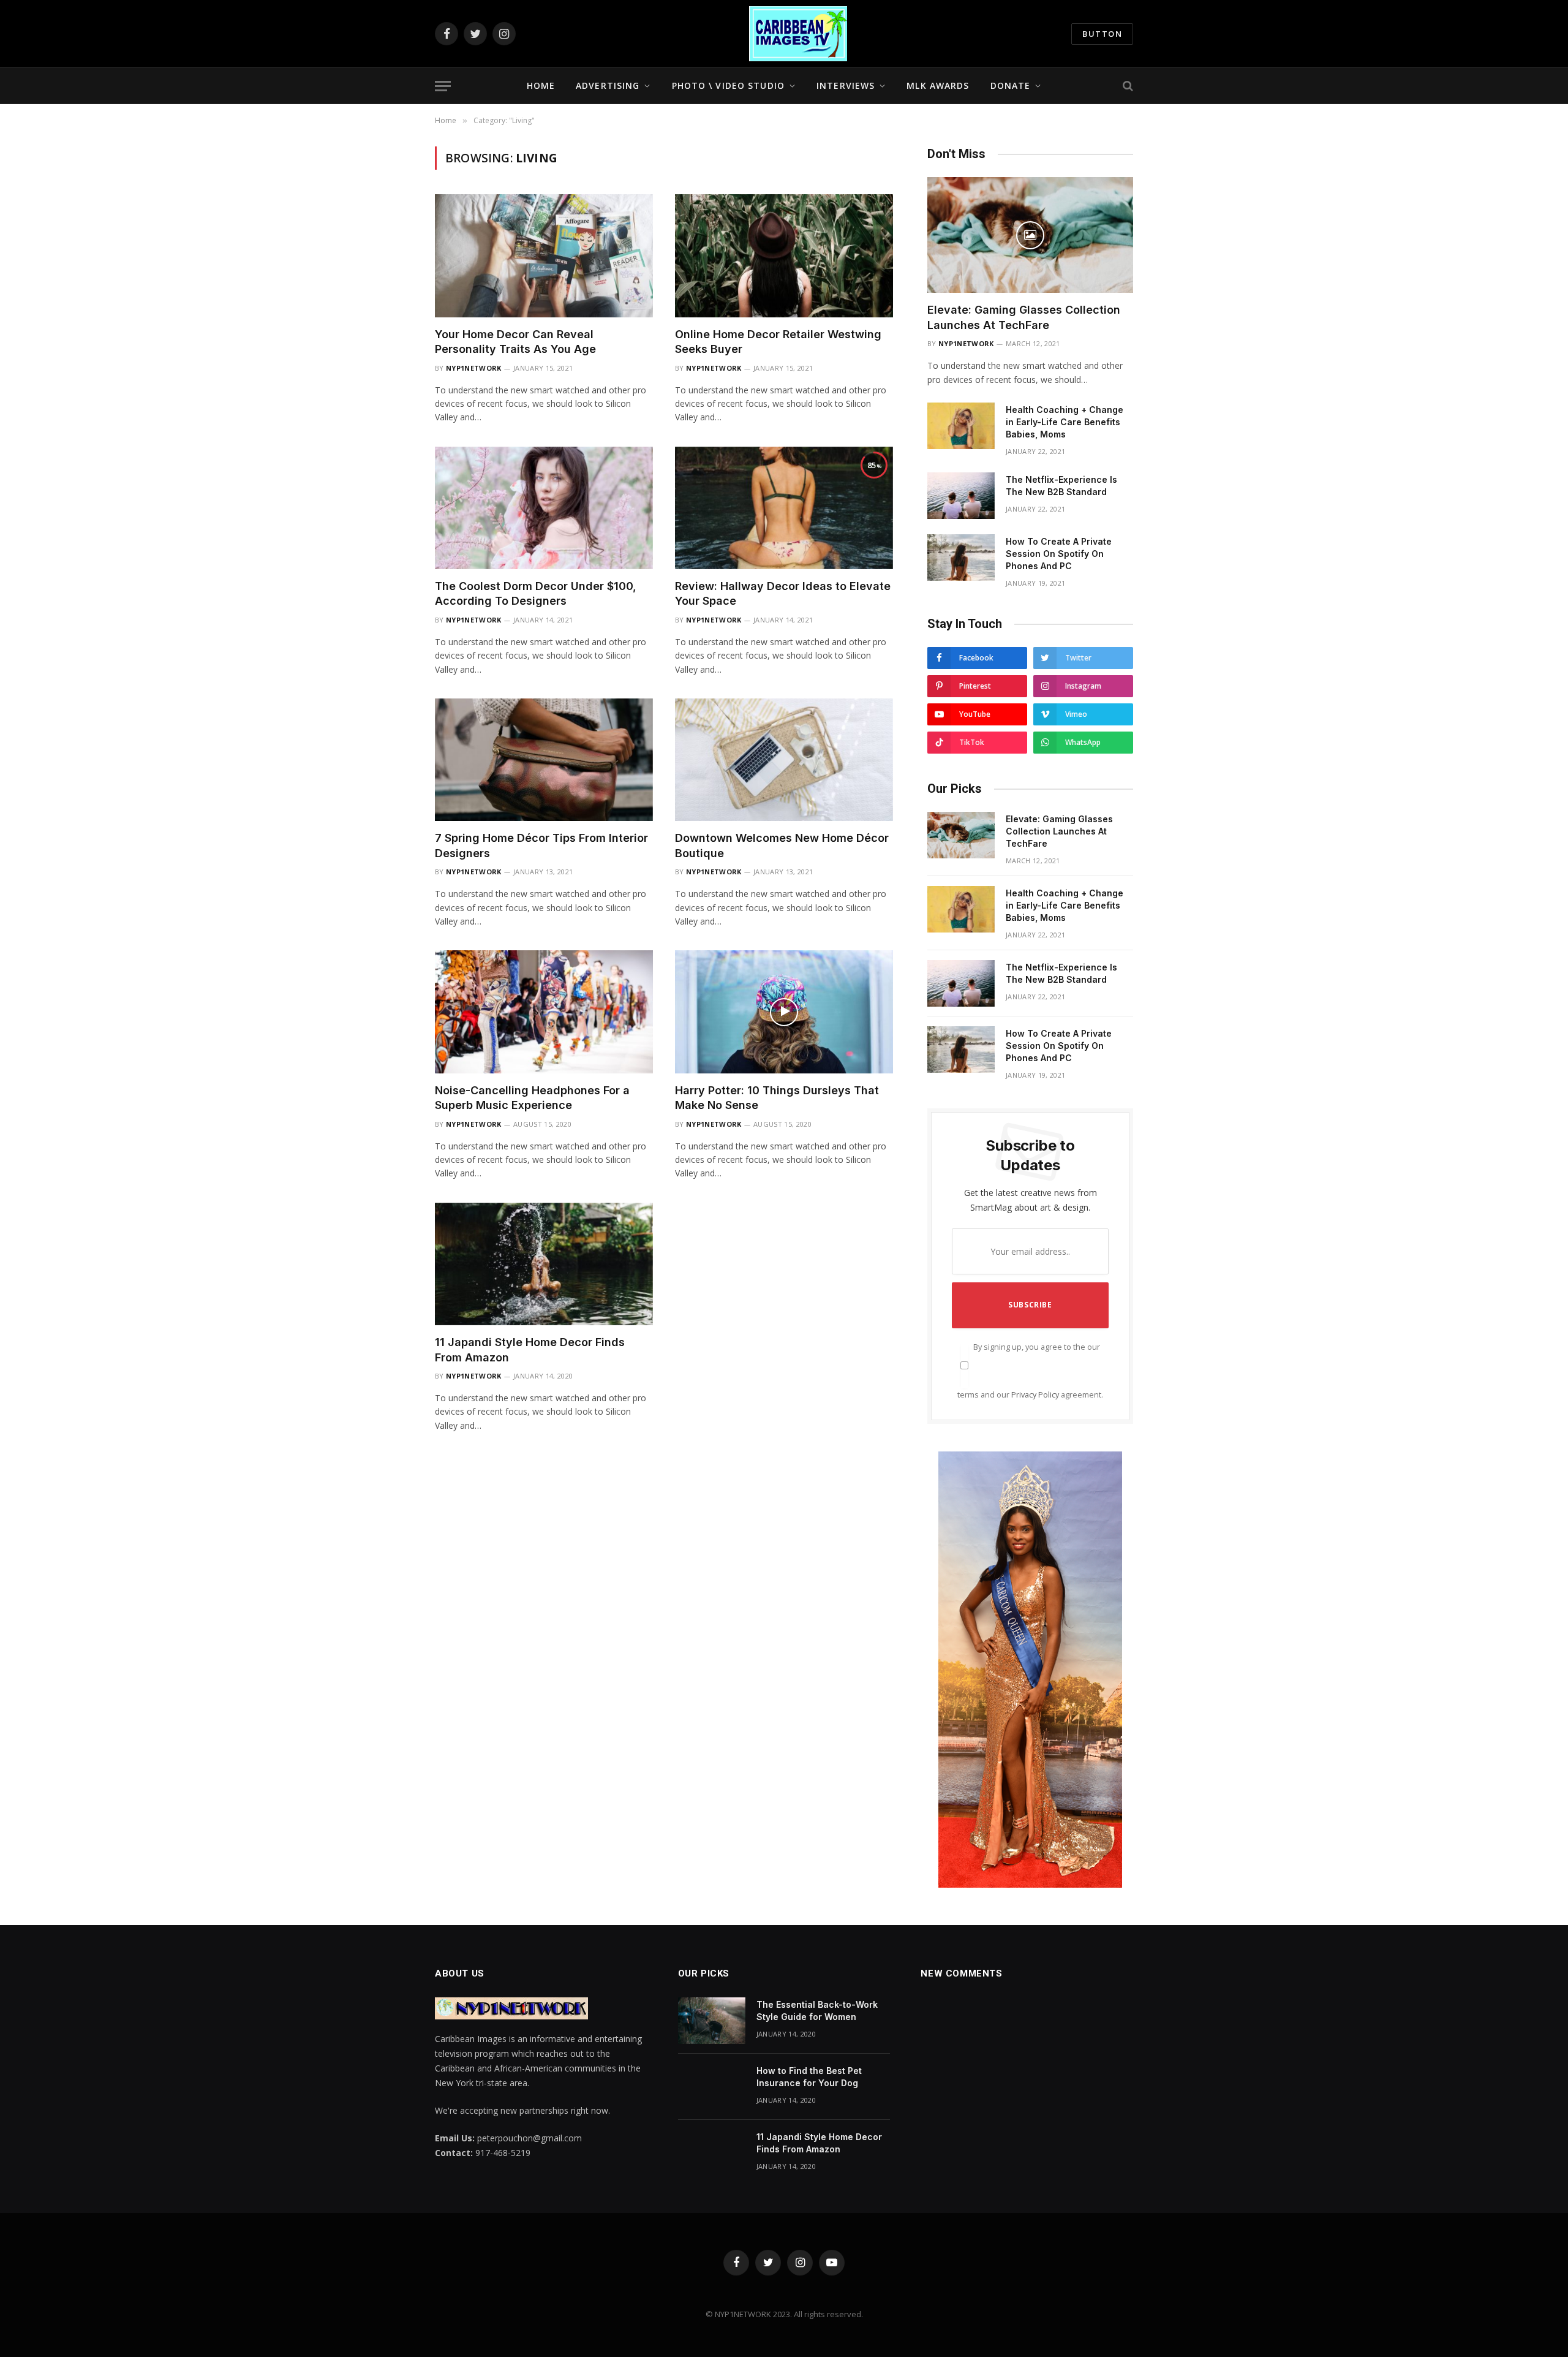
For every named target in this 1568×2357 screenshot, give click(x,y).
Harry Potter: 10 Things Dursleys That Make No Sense (777, 1098)
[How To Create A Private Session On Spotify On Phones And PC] (961, 558)
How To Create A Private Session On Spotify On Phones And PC (1059, 554)
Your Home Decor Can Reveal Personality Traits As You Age (515, 342)
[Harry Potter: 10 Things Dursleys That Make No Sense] (784, 1012)
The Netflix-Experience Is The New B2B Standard (1061, 486)
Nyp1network (474, 368)
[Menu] (443, 86)
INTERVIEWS (846, 85)
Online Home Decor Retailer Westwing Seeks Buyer (778, 342)
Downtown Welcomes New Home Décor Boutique (782, 845)
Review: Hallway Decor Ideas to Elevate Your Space (783, 593)
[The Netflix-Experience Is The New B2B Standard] (961, 496)
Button (1102, 34)
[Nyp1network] (798, 34)
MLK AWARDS (938, 85)
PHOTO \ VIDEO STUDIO (728, 85)
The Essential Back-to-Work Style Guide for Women (817, 2011)
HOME (541, 85)
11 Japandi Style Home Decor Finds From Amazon (530, 1349)
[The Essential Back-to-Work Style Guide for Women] (712, 2021)
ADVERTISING (608, 85)
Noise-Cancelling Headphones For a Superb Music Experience (532, 1098)
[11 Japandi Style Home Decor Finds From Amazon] (544, 1264)
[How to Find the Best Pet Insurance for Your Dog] (712, 2087)
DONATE (1011, 85)
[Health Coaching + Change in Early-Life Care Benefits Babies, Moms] (961, 426)
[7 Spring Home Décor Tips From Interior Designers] (544, 760)
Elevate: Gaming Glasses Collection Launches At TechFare (1024, 317)
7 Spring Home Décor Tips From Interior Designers (541, 845)
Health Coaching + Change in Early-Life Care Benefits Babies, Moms (1065, 422)
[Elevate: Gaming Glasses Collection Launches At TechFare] (1030, 235)
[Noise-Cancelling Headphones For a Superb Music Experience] (544, 1012)
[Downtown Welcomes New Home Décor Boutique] (784, 760)
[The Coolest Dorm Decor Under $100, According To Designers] (544, 508)
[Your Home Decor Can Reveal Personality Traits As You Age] (544, 255)
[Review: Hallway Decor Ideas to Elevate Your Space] (784, 508)
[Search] (1127, 86)
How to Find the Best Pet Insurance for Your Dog (809, 2077)
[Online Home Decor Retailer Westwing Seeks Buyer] (784, 255)
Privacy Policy (1035, 1395)
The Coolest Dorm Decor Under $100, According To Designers (536, 593)
